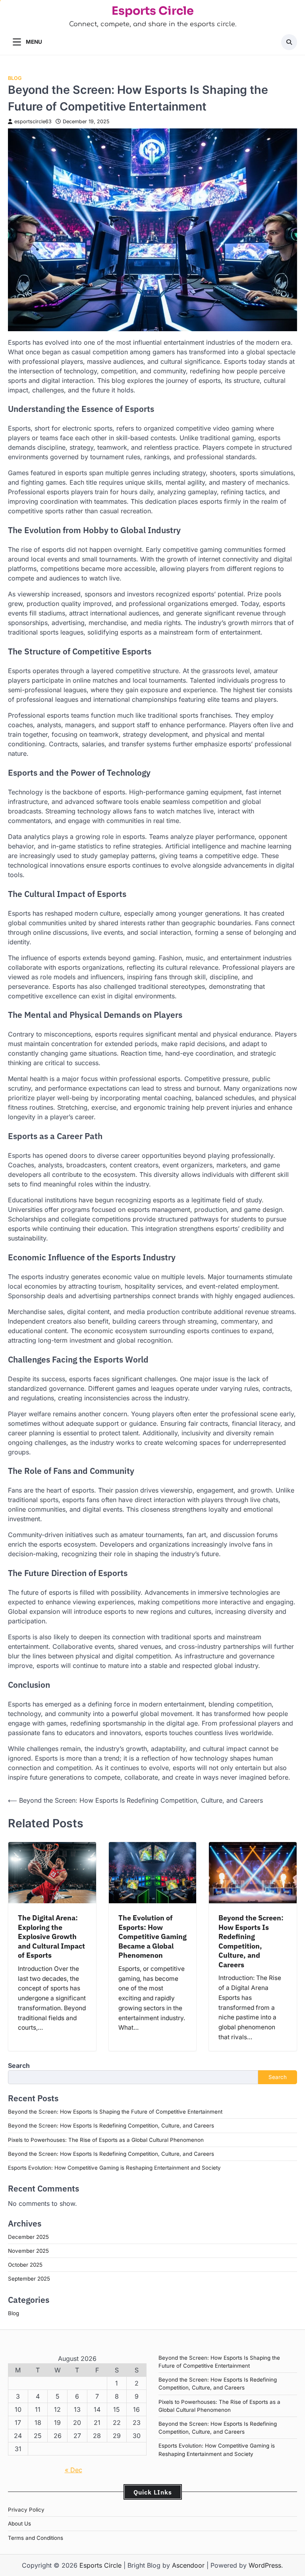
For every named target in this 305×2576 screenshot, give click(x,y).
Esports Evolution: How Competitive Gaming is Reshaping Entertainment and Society (114, 2168)
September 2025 (29, 2279)
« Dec (73, 2470)
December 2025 (28, 2237)
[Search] (289, 42)
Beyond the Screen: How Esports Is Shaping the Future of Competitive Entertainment (115, 2112)
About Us (19, 2524)
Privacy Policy (26, 2510)
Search (19, 2065)
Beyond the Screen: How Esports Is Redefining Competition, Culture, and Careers (251, 1941)
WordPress (265, 2565)
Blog (15, 78)
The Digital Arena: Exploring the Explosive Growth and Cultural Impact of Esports (51, 1936)
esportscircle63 (33, 121)
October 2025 (25, 2265)
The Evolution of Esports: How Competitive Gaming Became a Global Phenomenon (152, 1936)
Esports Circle (153, 11)
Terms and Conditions (36, 2538)
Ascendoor (188, 2565)
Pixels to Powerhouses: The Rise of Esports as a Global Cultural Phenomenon (106, 2140)
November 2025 (28, 2251)
